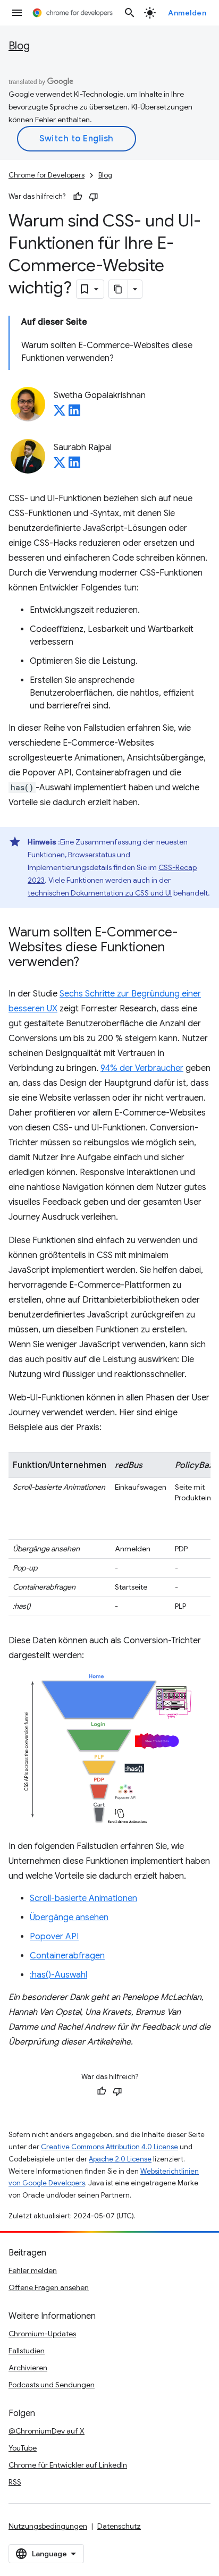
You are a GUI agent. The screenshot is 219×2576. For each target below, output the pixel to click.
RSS (15, 2482)
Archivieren (28, 2368)
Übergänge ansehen (69, 1918)
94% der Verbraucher (142, 1068)
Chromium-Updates (42, 2334)
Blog (19, 46)
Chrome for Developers (47, 175)
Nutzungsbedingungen (48, 2526)
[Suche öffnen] (130, 13)
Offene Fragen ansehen (49, 2287)
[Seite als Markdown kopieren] (119, 289)
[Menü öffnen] (17, 13)
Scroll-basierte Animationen (83, 1898)
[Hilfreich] (78, 197)
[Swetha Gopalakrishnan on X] (60, 413)
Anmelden (187, 13)
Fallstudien (27, 2351)
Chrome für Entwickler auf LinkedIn (68, 2465)
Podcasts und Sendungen (52, 2385)
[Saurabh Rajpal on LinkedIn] (74, 466)
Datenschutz (119, 2526)
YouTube (23, 2448)
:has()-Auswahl (58, 1975)
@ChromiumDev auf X (47, 2431)
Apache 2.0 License (120, 2159)
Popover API (54, 1937)
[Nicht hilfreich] (94, 197)
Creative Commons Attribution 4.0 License (109, 2147)
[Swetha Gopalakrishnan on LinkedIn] (74, 413)
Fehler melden (33, 2270)
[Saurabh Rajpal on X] (60, 466)
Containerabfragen (67, 1956)
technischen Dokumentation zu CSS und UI (100, 893)
